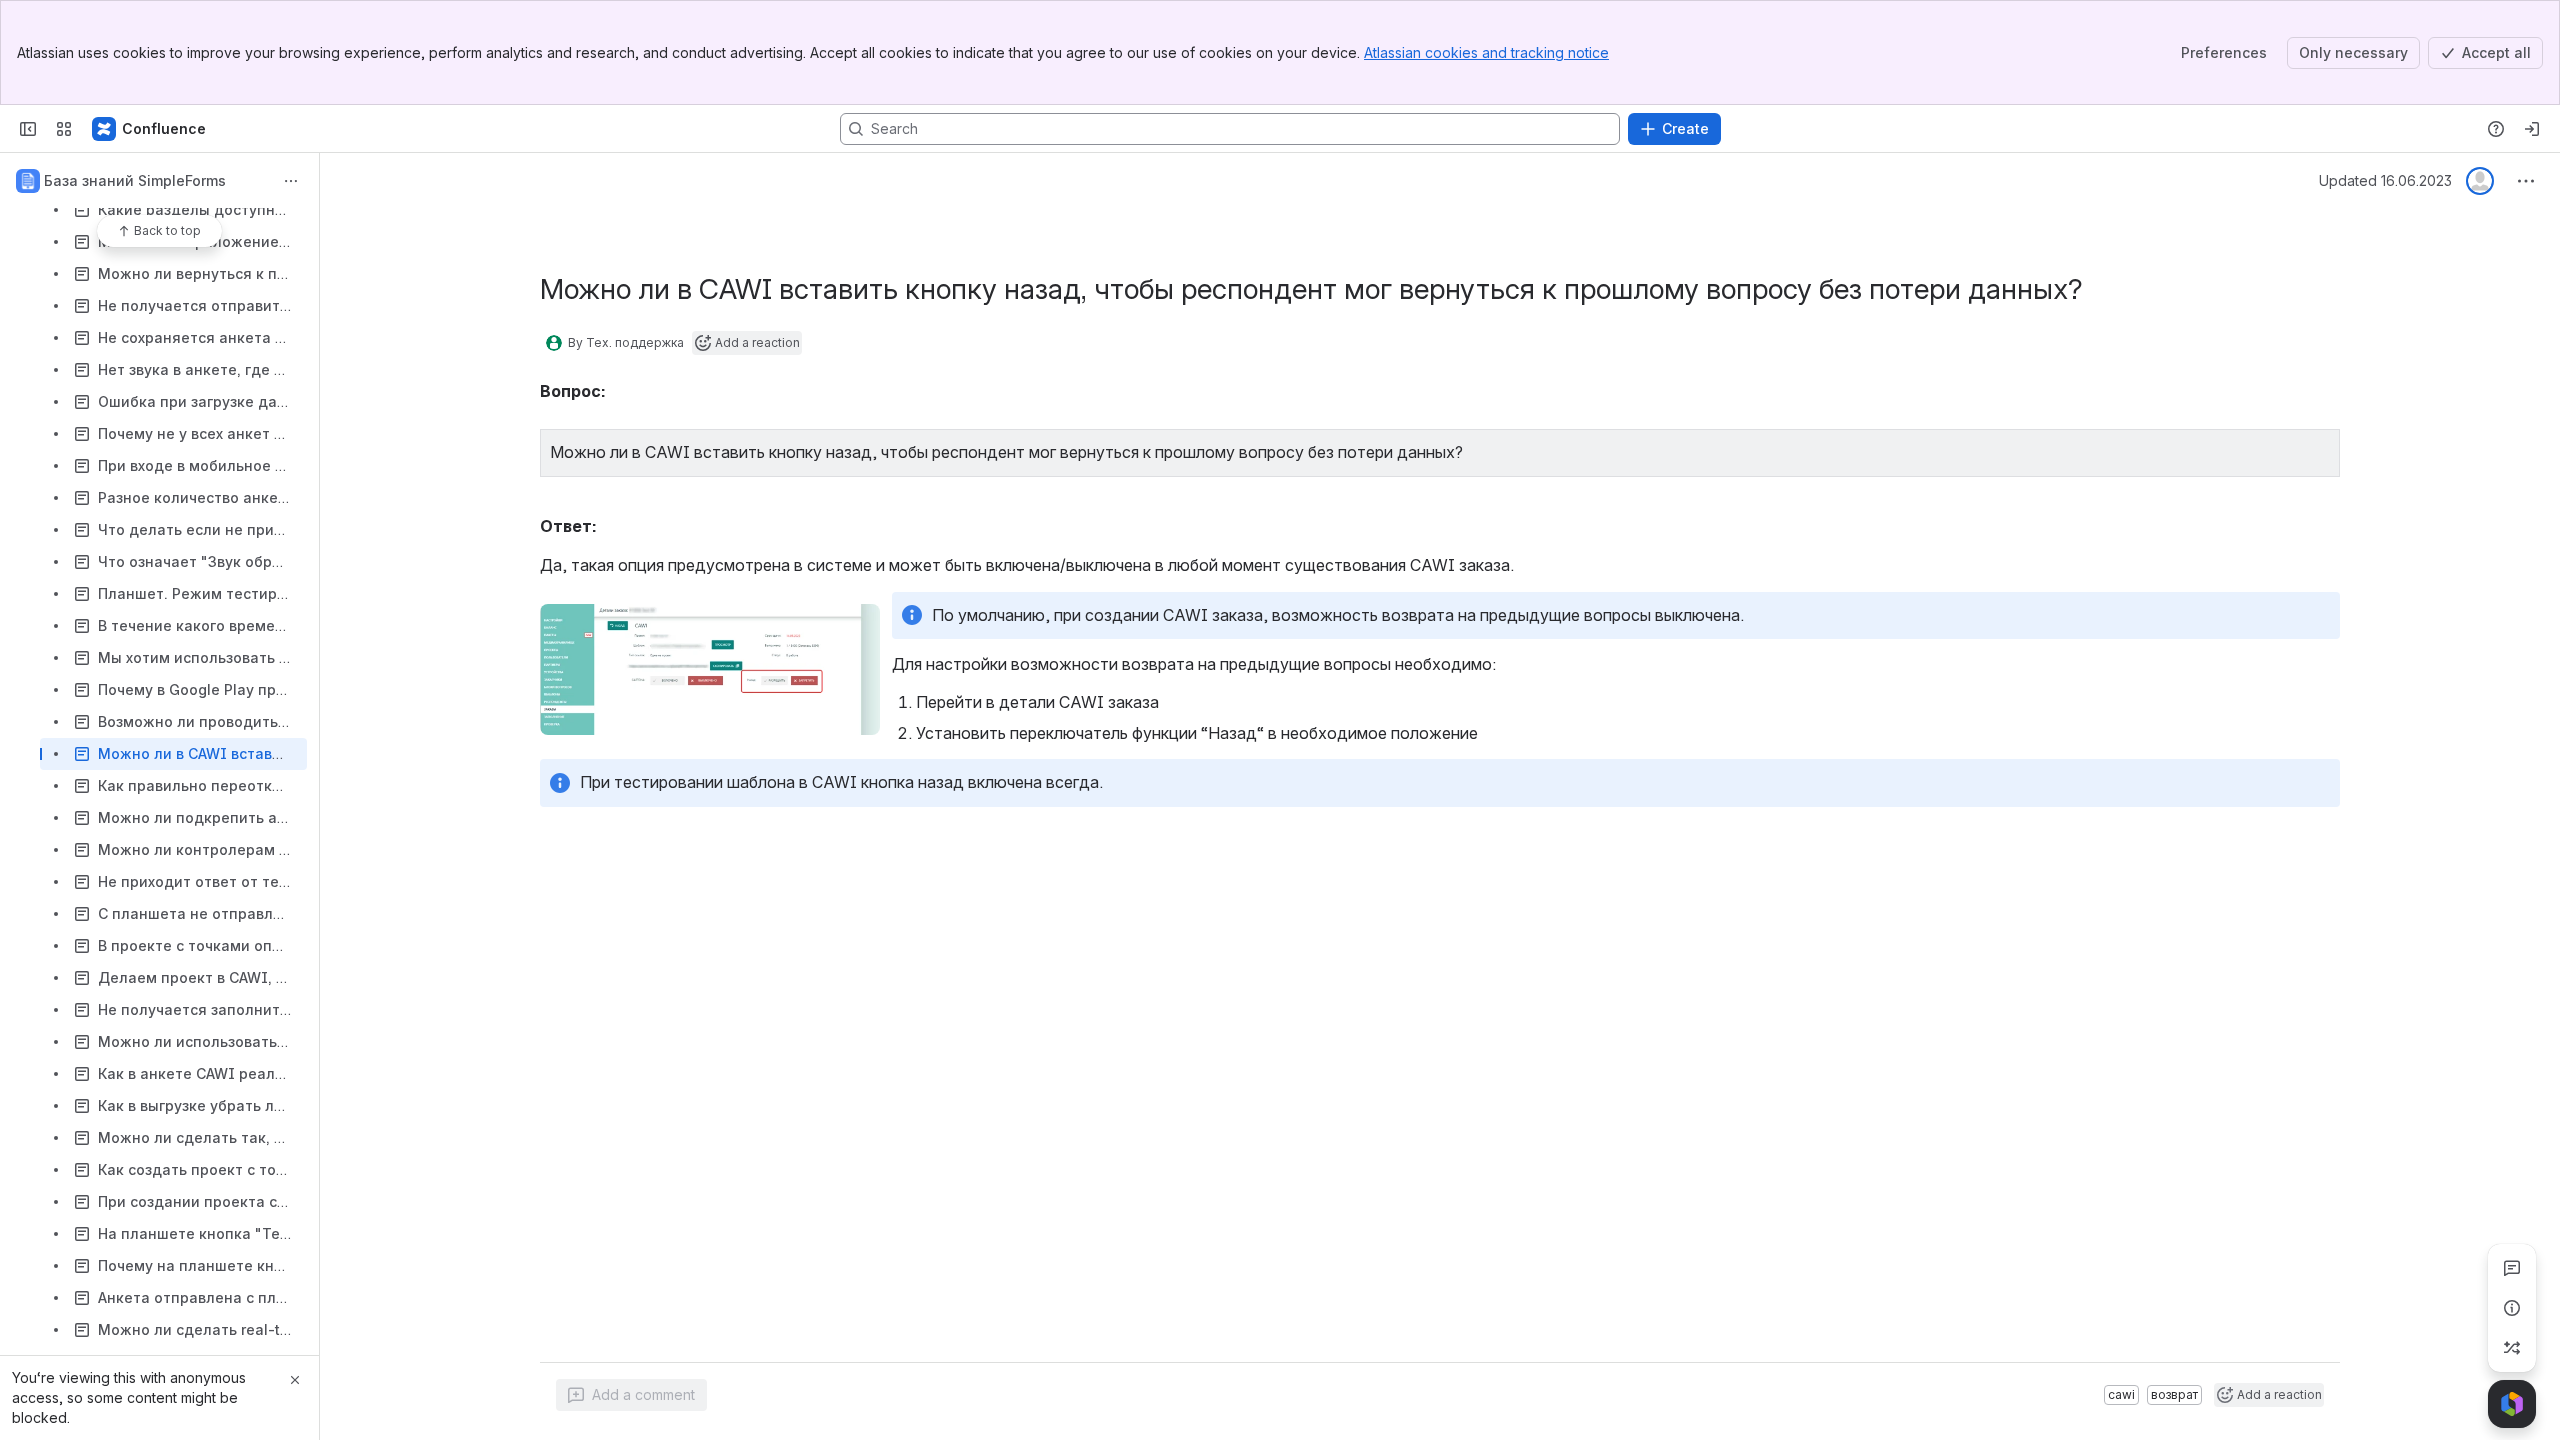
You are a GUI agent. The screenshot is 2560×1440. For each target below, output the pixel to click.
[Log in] (2532, 129)
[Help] (2496, 129)
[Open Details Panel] (2512, 1308)
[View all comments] (2512, 1268)
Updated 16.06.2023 (2385, 180)
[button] (2319, 450)
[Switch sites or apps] (64, 129)
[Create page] (2512, 1348)
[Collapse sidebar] (28, 129)
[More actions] (291, 181)
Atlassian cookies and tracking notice (1486, 52)
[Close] (295, 1380)
